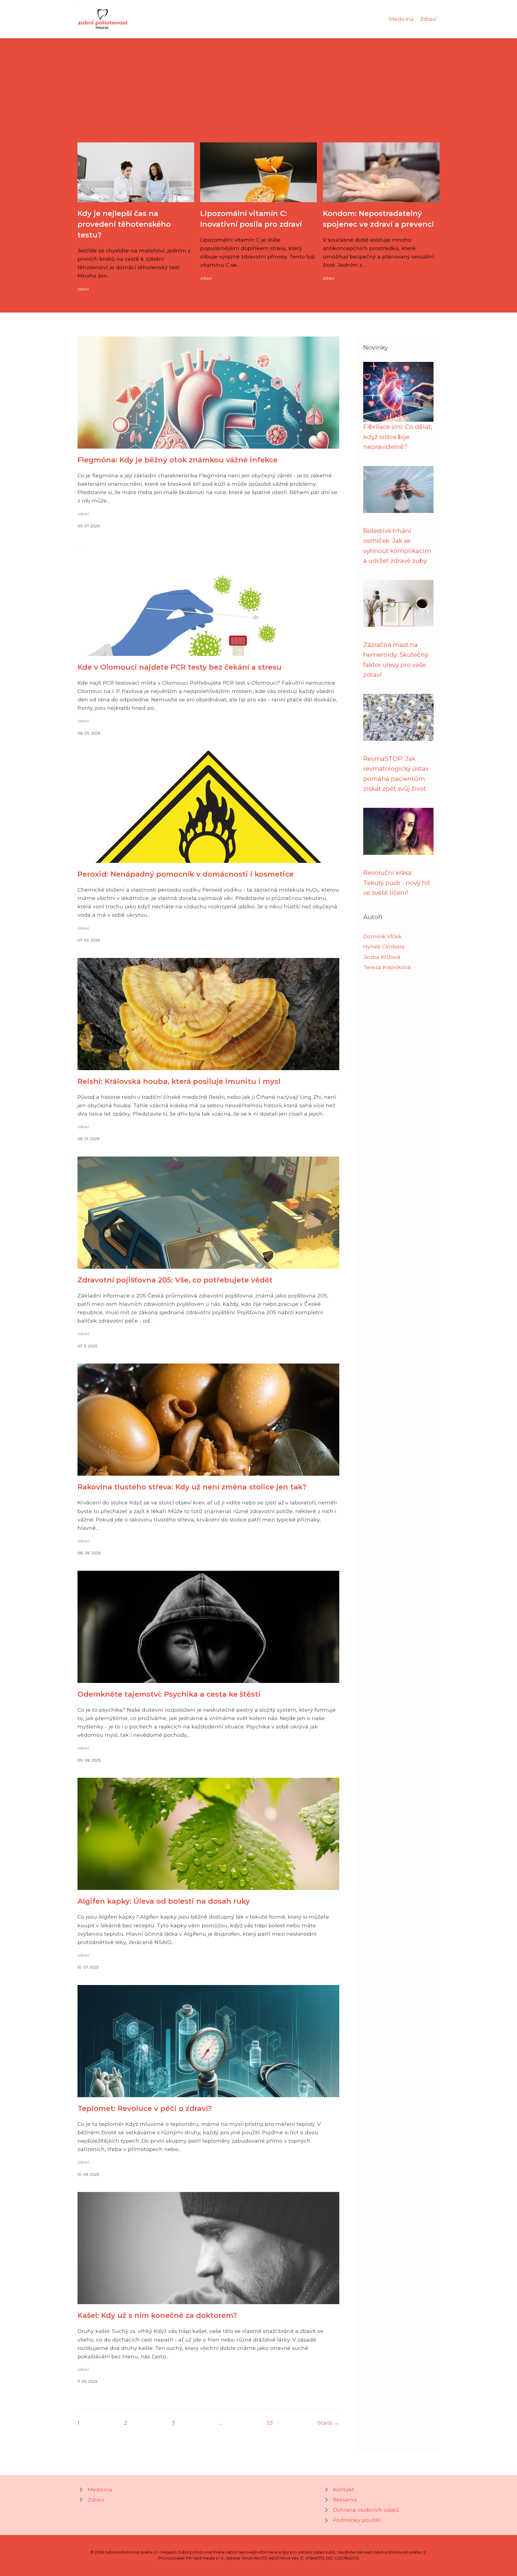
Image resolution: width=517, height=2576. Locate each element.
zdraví (83, 289)
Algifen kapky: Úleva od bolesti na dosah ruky (164, 1901)
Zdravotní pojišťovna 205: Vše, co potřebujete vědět (175, 1280)
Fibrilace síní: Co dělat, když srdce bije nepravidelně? (398, 437)
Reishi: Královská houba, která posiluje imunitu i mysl (179, 1081)
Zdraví (428, 19)
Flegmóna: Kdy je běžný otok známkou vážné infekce (178, 460)
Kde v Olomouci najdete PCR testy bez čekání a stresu (180, 667)
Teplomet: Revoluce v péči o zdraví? (145, 2108)
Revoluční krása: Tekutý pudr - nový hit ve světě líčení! (397, 883)
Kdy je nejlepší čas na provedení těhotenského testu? (124, 224)
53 (270, 2423)
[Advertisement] (258, 98)
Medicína (402, 19)
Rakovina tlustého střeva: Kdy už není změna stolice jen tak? (192, 1487)
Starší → (328, 2423)
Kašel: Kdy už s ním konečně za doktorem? (157, 2315)
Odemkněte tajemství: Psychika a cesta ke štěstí (169, 1694)
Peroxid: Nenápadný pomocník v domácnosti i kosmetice (186, 874)
